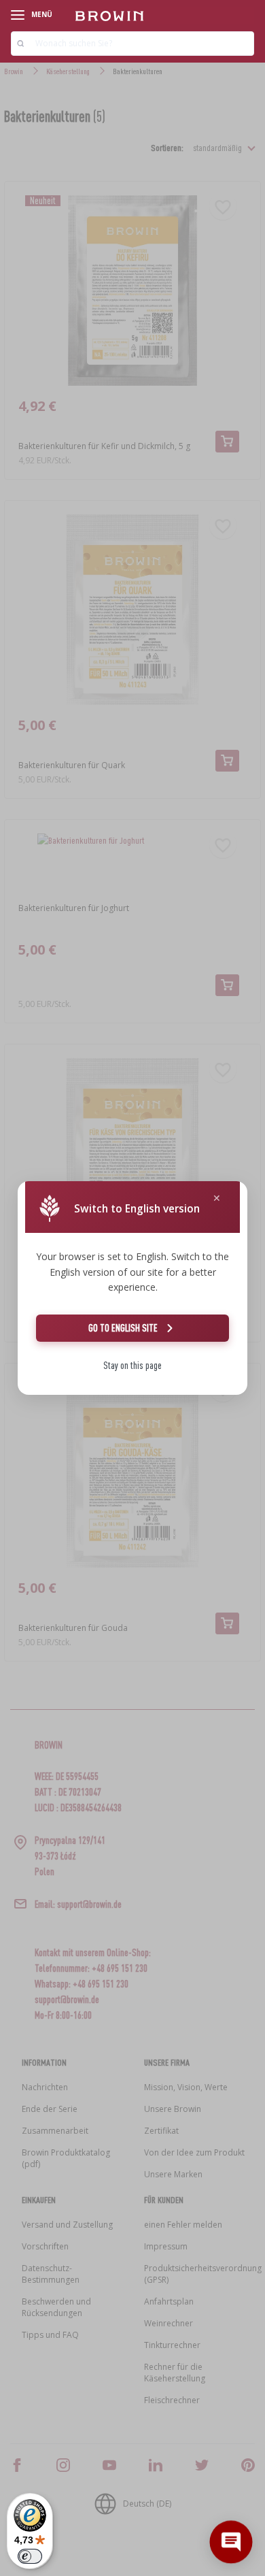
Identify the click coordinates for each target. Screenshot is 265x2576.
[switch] (30, 2556)
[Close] (217, 1199)
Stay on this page (132, 1365)
